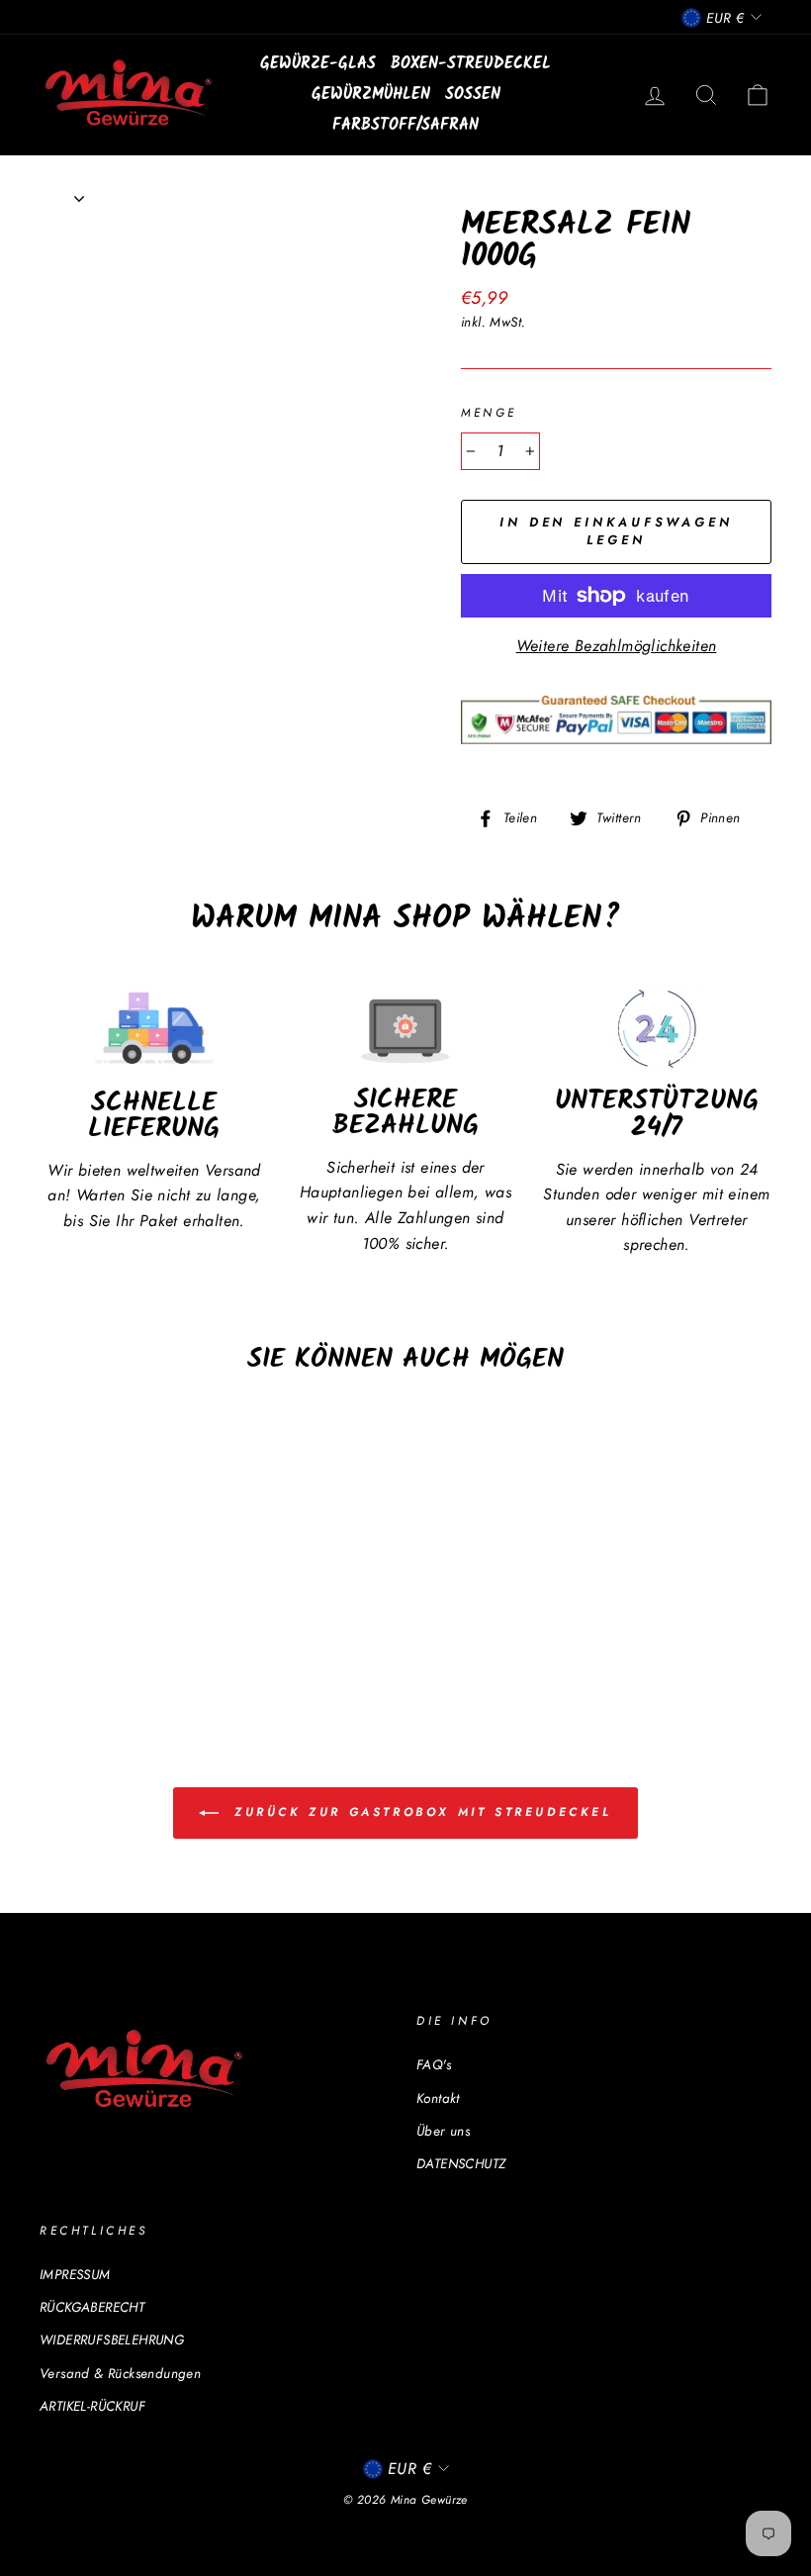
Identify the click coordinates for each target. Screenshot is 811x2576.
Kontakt (438, 2098)
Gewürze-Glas (318, 64)
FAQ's (434, 2064)
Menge (489, 413)
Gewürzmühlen (371, 95)
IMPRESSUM (75, 2274)
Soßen (473, 95)
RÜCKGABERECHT (92, 2307)
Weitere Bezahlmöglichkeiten (617, 646)
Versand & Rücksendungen (120, 2373)
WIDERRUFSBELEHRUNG (112, 2339)
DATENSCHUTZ (461, 2163)
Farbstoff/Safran (405, 125)
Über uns (443, 2131)
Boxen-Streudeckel (471, 64)
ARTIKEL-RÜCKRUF (92, 2406)
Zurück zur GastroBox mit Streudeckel (419, 1812)
